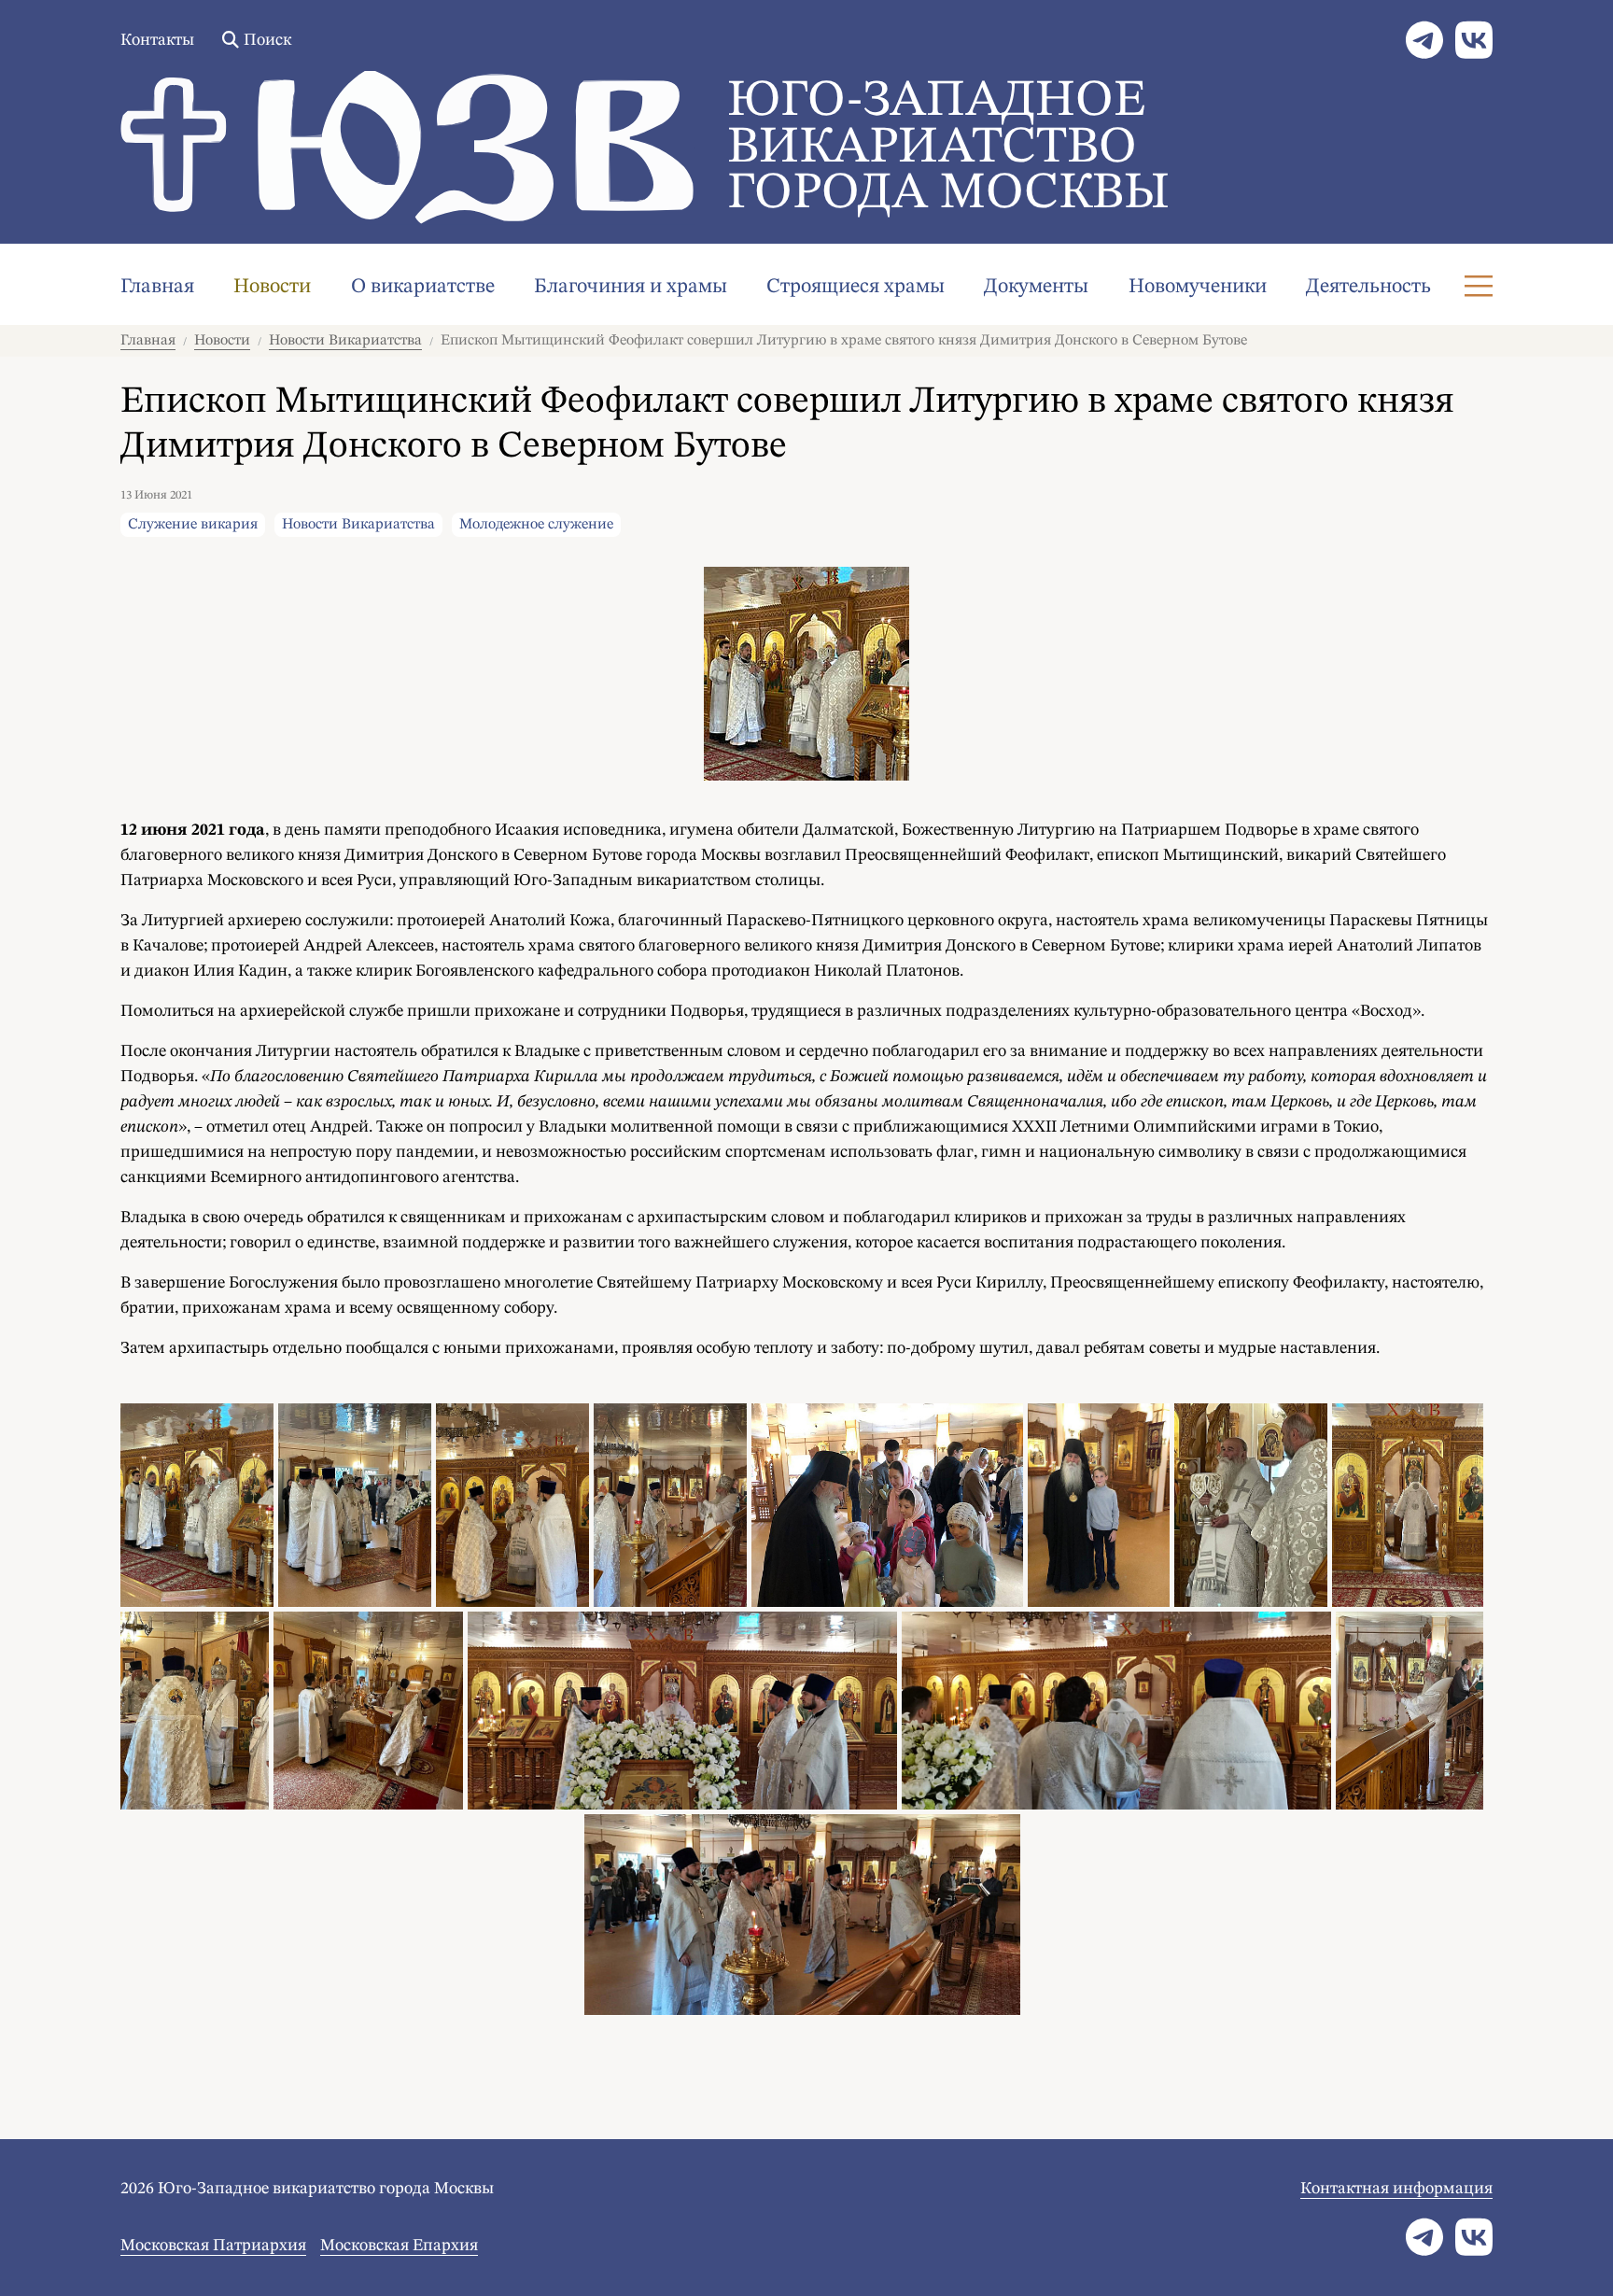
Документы (1036, 287)
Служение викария (193, 525)
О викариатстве (423, 287)
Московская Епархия (399, 2246)
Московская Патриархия (213, 2246)
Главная (157, 287)
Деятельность (1368, 287)
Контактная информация (1396, 2189)
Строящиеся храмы (856, 287)
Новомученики (1198, 287)
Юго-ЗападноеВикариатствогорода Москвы (948, 148)
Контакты (157, 40)
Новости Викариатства (345, 341)
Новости (272, 287)
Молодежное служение (536, 525)
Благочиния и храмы (631, 287)
